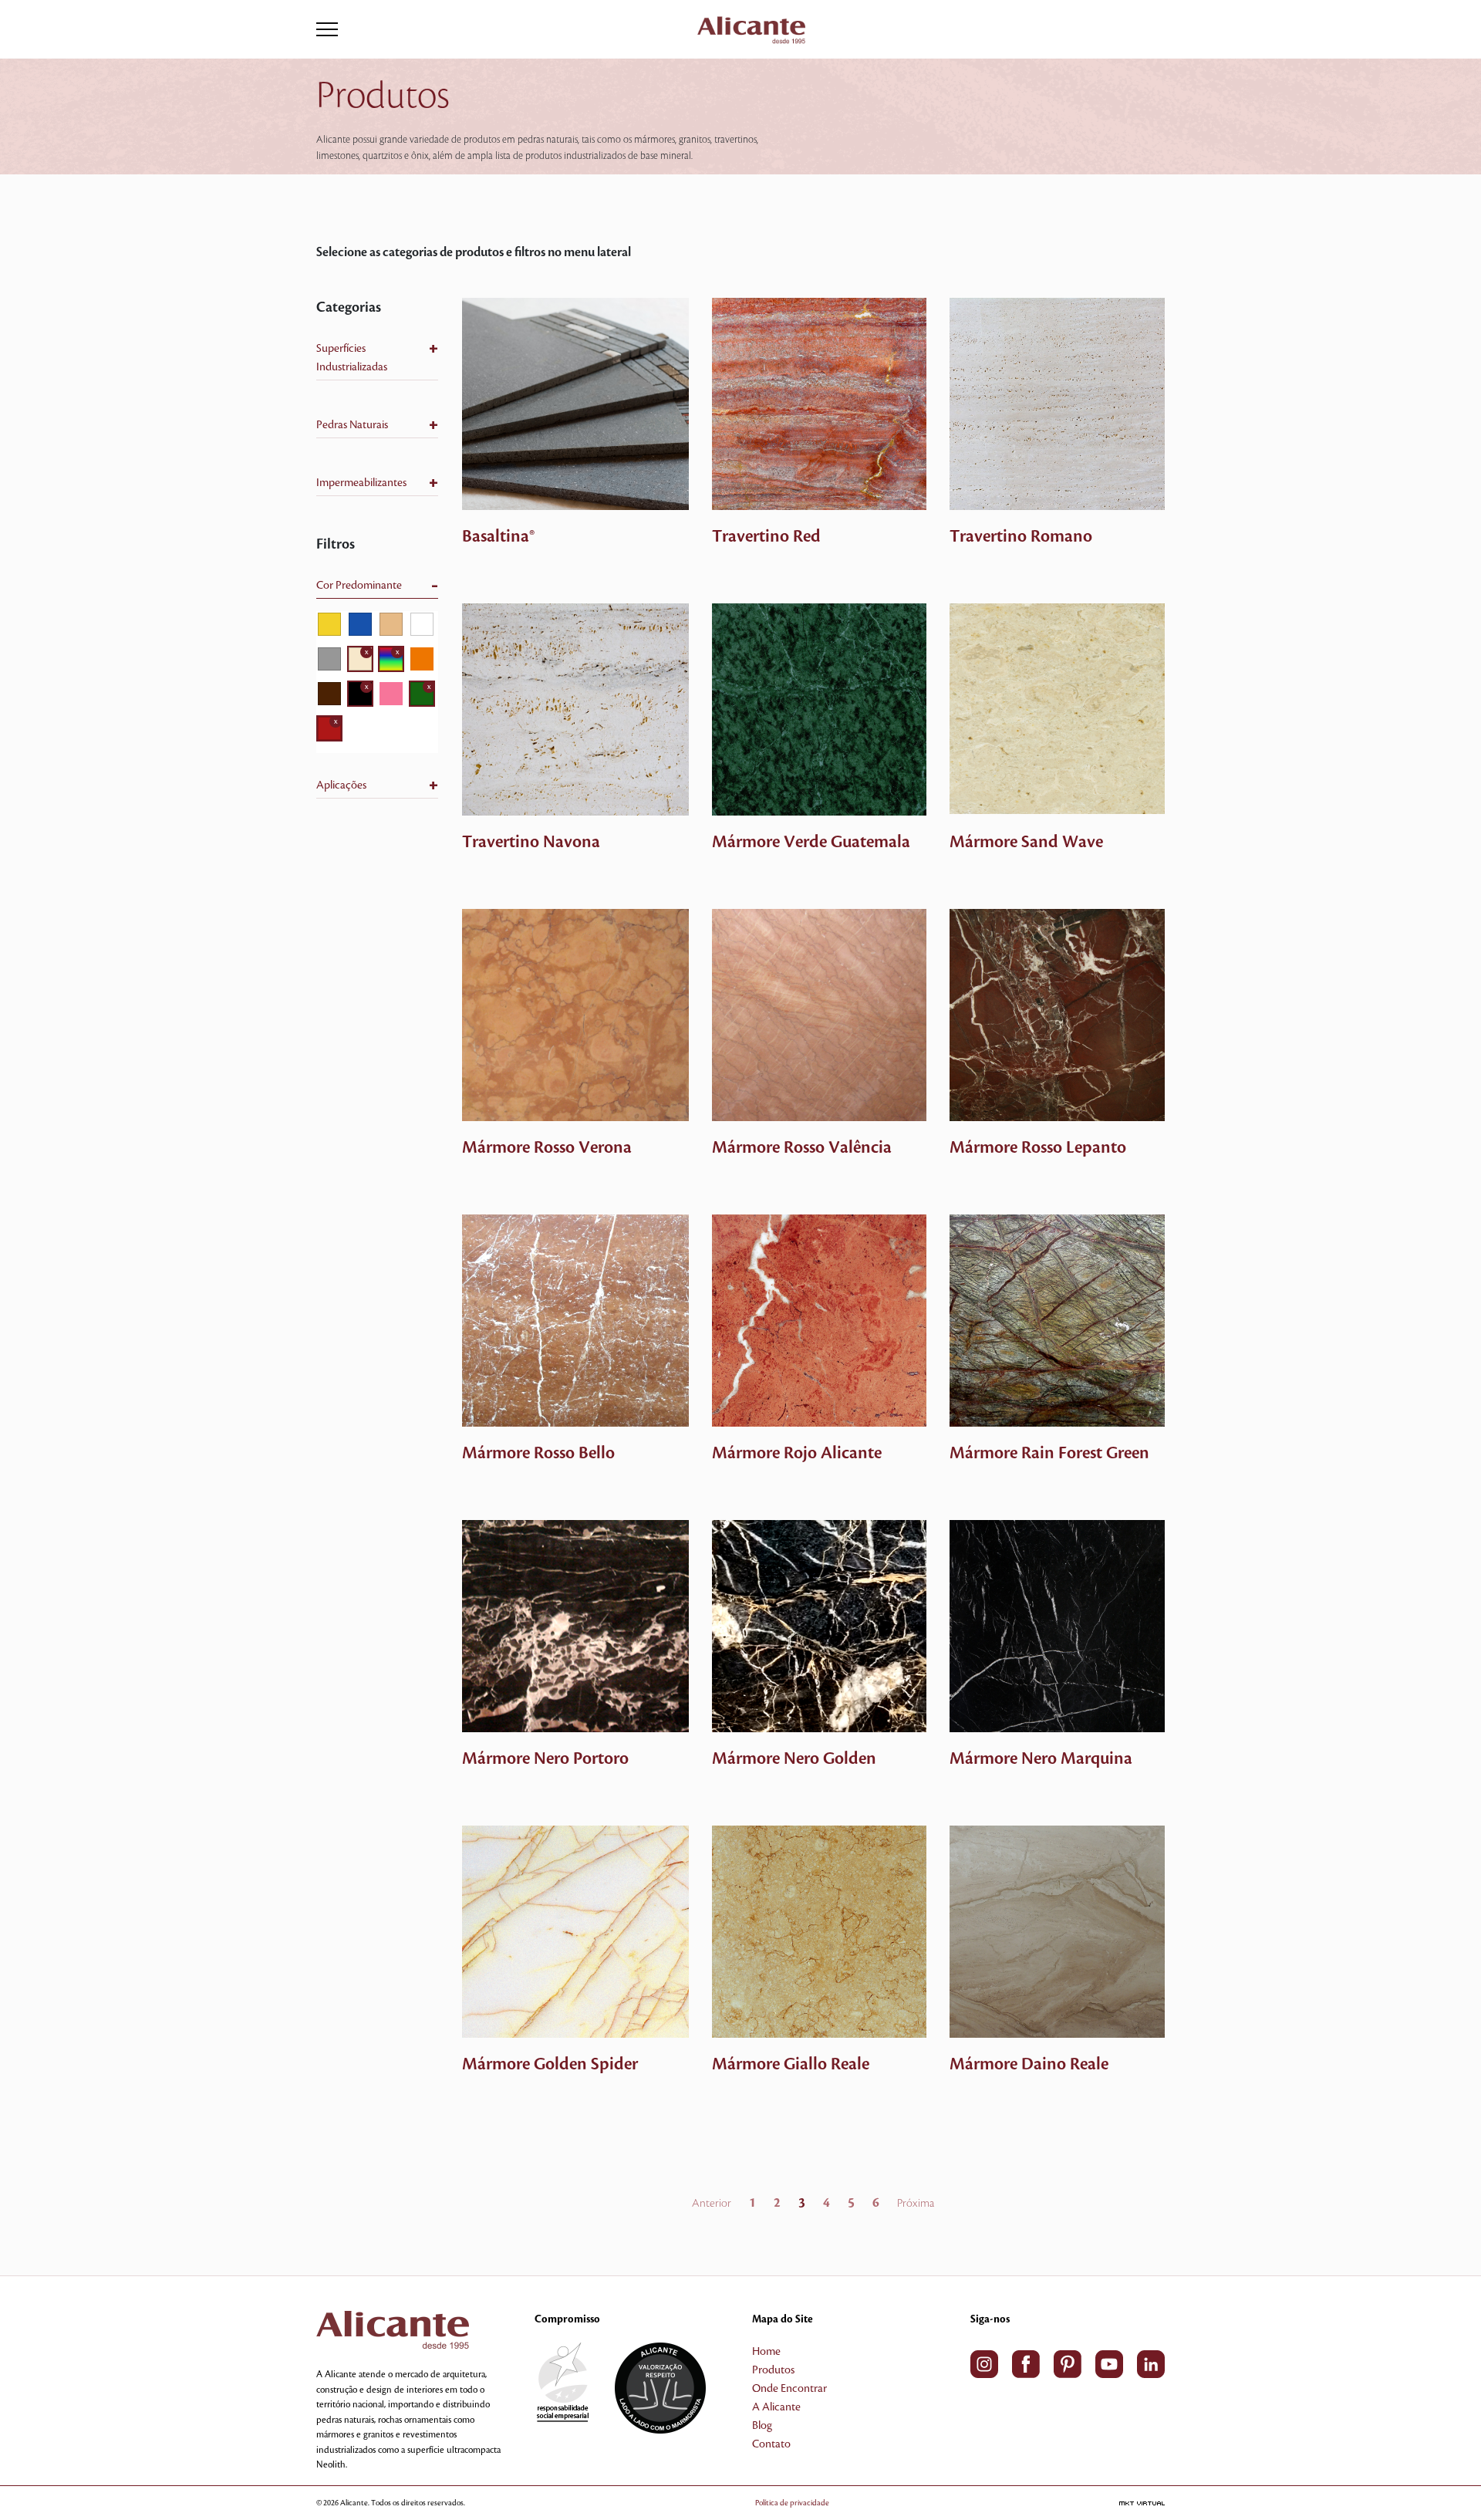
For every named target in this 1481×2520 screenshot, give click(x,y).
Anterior (712, 2204)
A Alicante (776, 2407)
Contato (771, 2444)
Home (766, 2352)
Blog (762, 2426)
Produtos (773, 2370)
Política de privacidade (792, 2503)
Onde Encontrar (789, 2389)
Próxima (916, 2204)
